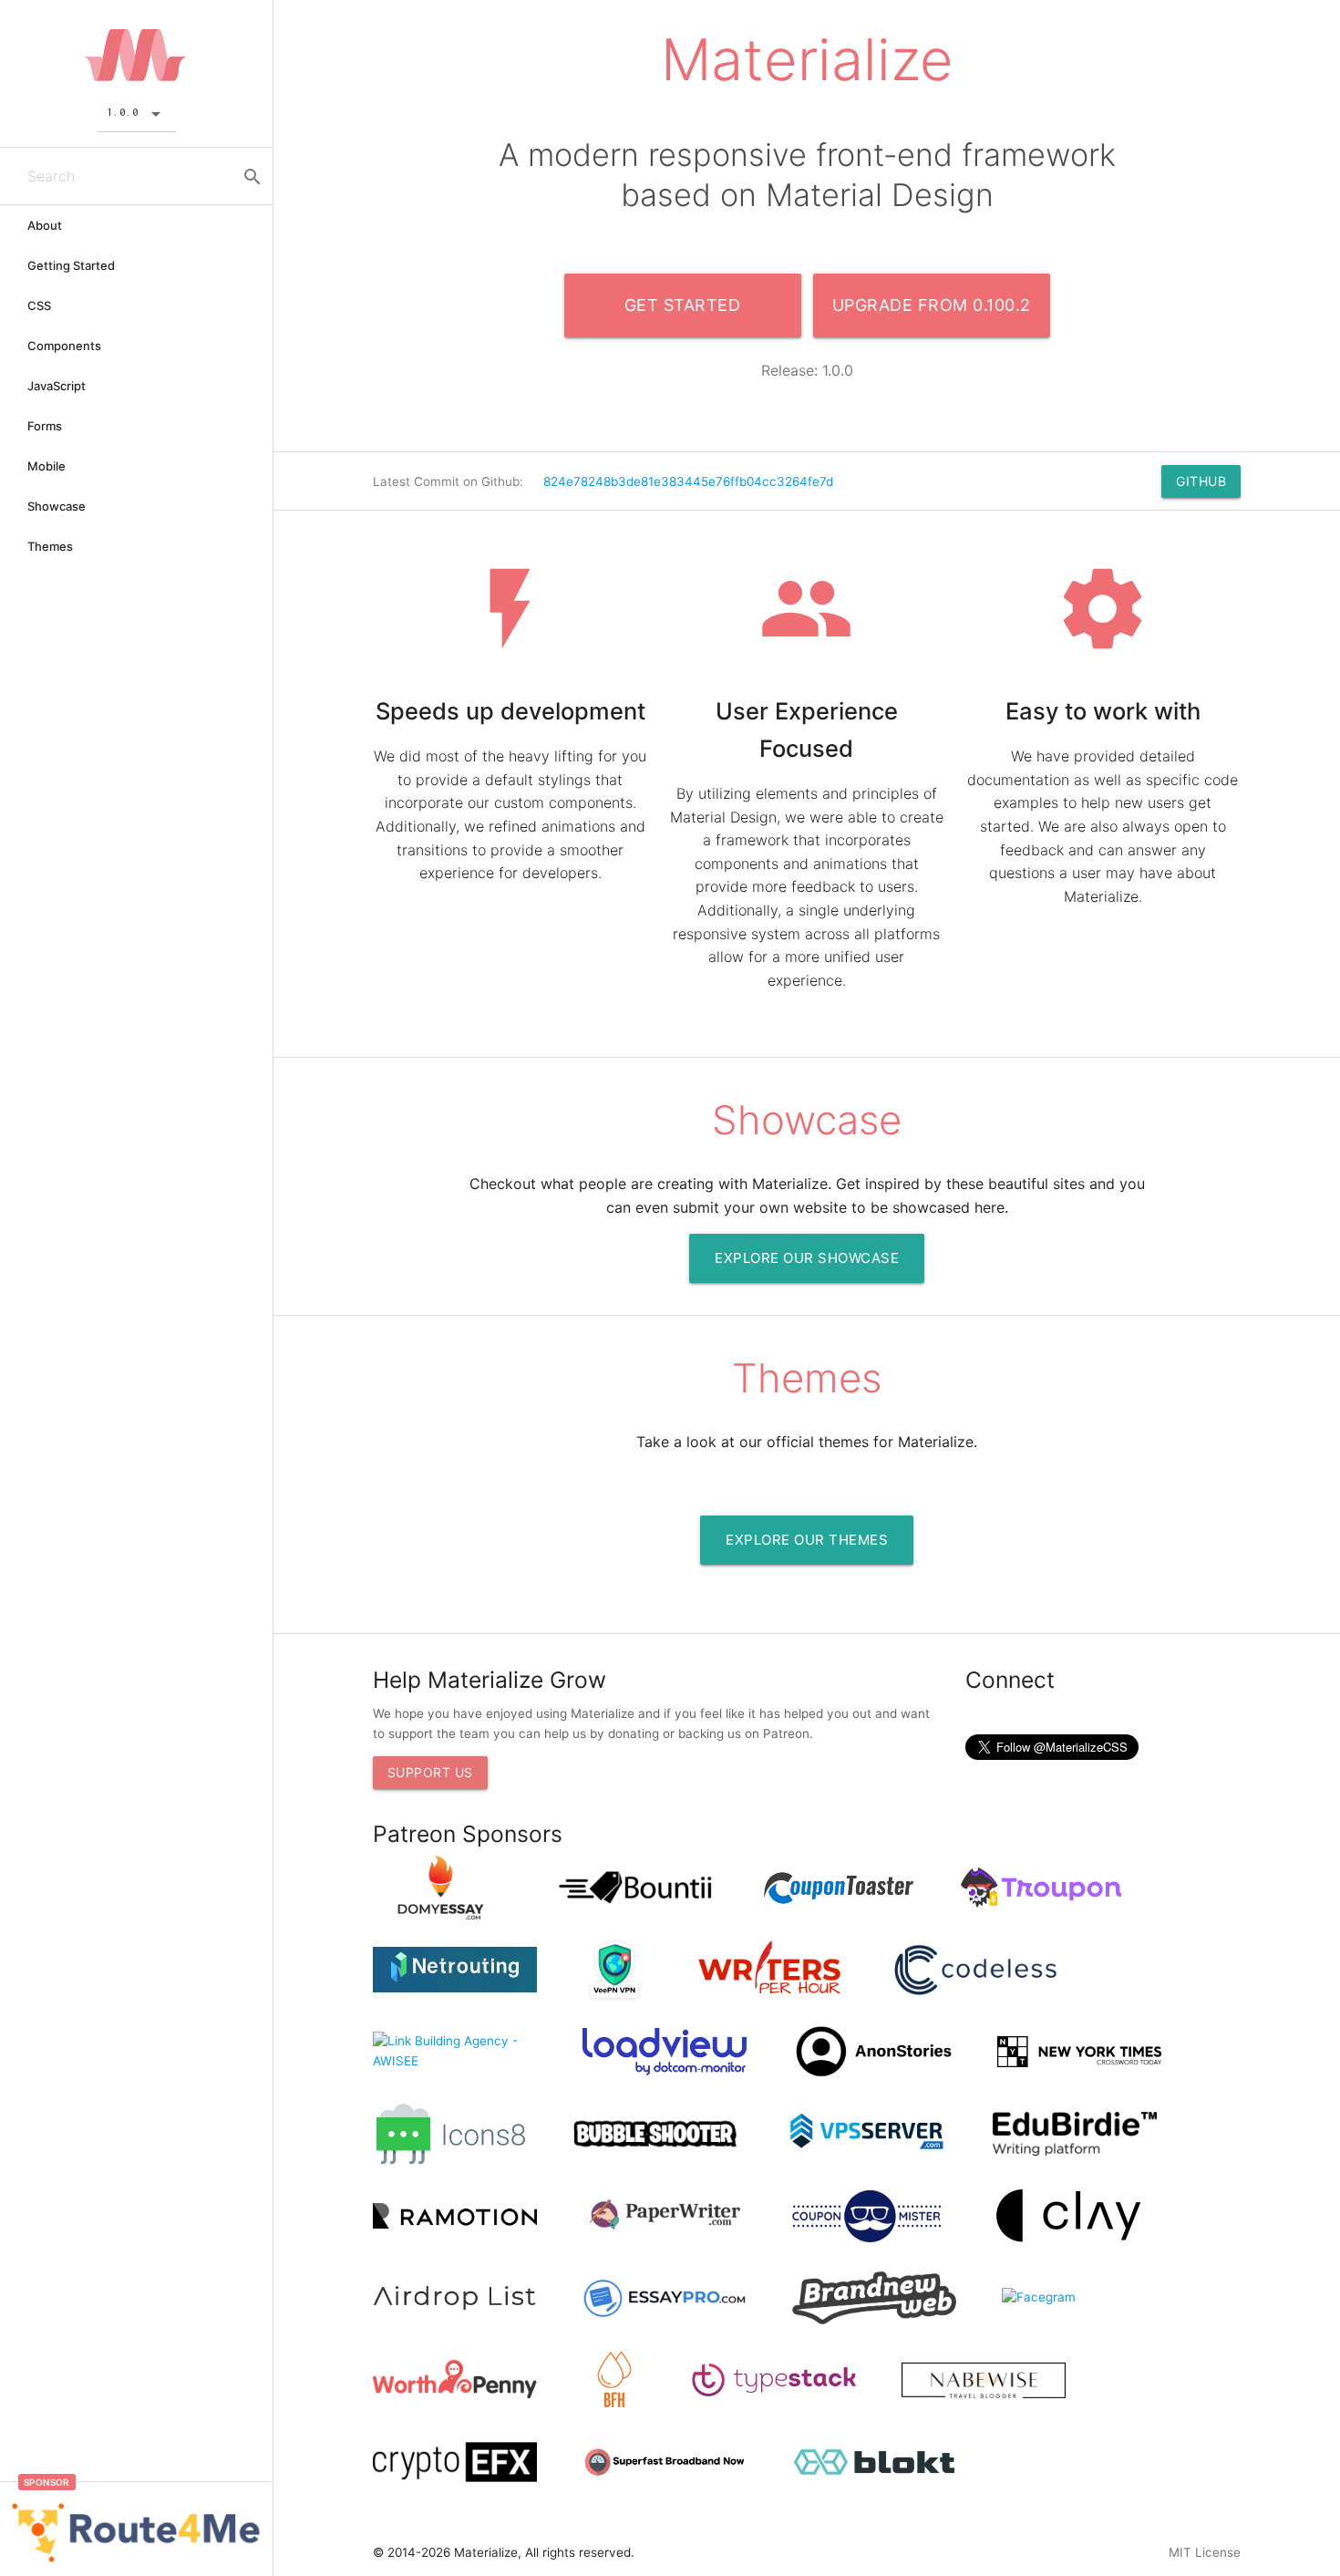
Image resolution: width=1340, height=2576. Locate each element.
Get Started (683, 305)
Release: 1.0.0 (807, 370)
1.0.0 (126, 112)
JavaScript (57, 386)
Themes (50, 546)
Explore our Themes (807, 1540)
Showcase (57, 506)
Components (64, 346)
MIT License (1205, 2552)
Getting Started (71, 265)
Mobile (46, 466)
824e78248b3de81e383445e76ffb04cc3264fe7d (688, 481)
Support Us (430, 1772)
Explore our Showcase (807, 1258)
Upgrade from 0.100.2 (932, 305)
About (45, 225)
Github (1201, 481)
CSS (39, 305)
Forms (45, 426)
